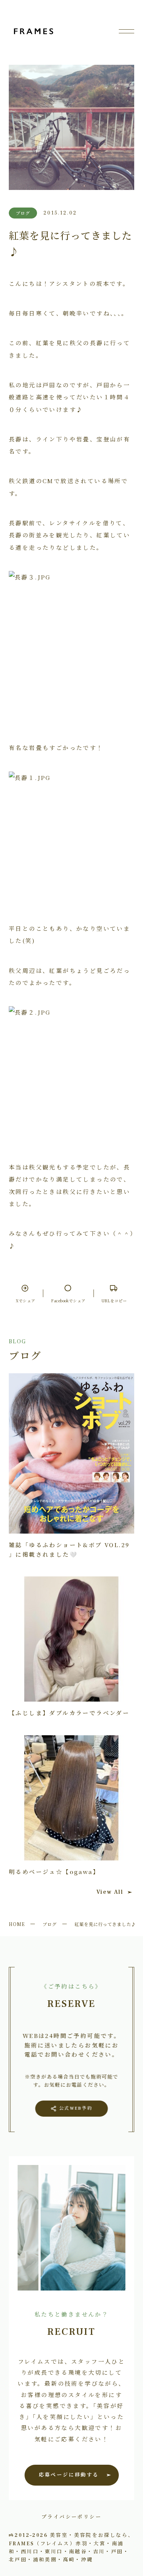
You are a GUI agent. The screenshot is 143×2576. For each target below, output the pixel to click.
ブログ (50, 1924)
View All (110, 1892)
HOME (17, 1924)
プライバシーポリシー (71, 2516)
